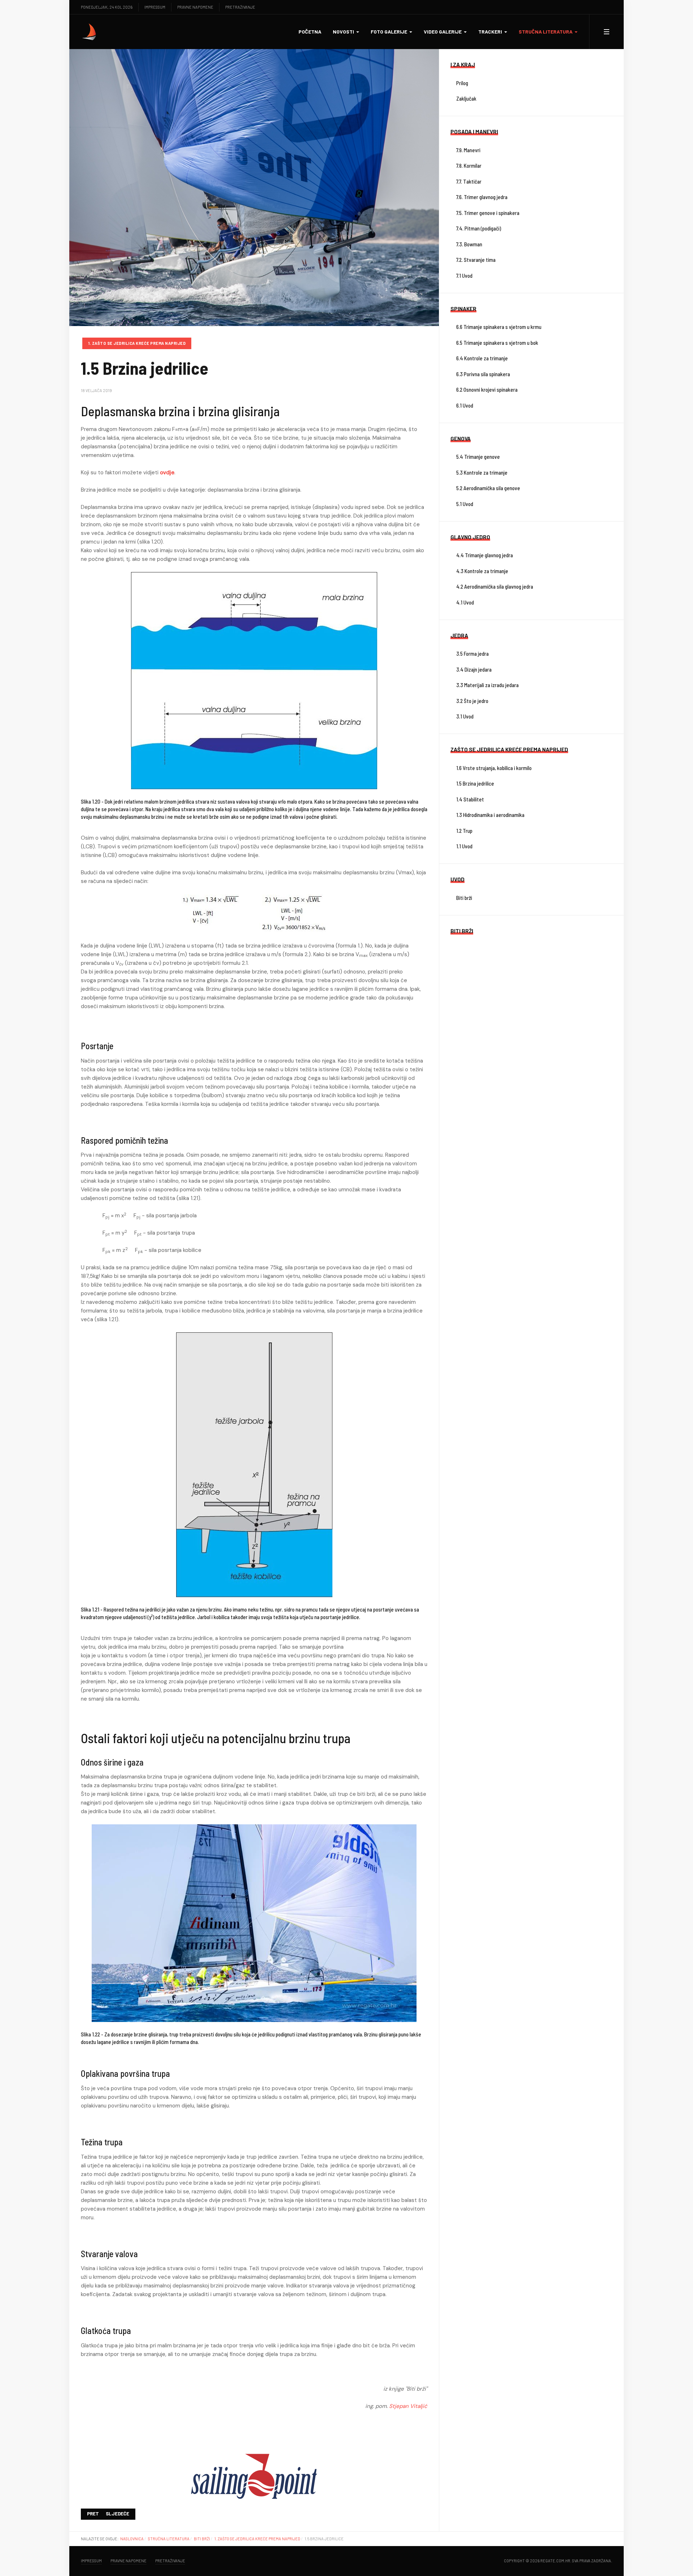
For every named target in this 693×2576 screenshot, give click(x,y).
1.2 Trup (464, 831)
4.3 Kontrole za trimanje (482, 571)
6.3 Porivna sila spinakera (483, 374)
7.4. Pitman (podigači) (479, 228)
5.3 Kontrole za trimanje (482, 472)
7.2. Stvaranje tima (476, 260)
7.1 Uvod (464, 276)
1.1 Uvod (464, 846)
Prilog (462, 83)
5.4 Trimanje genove (478, 457)
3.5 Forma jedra (472, 654)
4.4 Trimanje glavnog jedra (485, 555)
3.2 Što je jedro (472, 701)
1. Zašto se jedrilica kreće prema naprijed (137, 343)
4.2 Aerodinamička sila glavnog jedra (495, 586)
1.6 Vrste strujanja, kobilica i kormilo (494, 768)
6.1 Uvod (465, 405)
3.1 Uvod (465, 716)
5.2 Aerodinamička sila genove (488, 488)
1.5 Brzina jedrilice (475, 783)
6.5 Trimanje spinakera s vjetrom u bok (497, 343)
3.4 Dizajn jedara (474, 669)
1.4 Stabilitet (470, 799)
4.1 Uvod (465, 602)
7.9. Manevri (468, 150)
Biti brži (464, 898)
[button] (346, 32)
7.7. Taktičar (469, 181)
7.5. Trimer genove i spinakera (488, 213)
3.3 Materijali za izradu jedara (487, 685)
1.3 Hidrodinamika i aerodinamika (490, 815)
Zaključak (466, 98)
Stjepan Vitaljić (408, 2406)
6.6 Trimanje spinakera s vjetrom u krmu (499, 327)
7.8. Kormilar (469, 166)
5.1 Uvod (465, 504)
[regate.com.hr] (90, 32)
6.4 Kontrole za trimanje (482, 358)
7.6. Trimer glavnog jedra (482, 197)
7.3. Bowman (469, 244)
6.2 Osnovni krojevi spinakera (487, 390)
